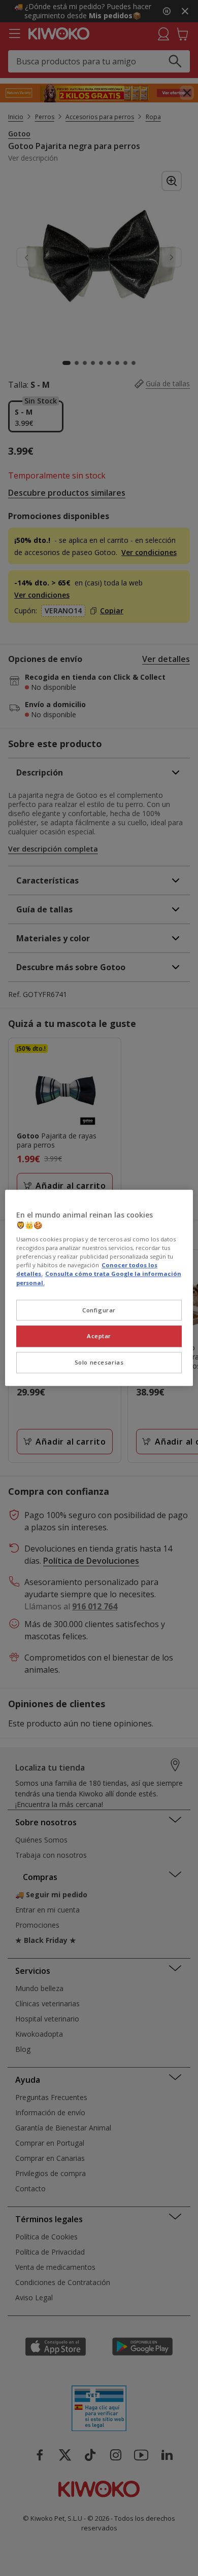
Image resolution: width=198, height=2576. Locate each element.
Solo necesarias (99, 1363)
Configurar (99, 1310)
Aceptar (99, 1336)
